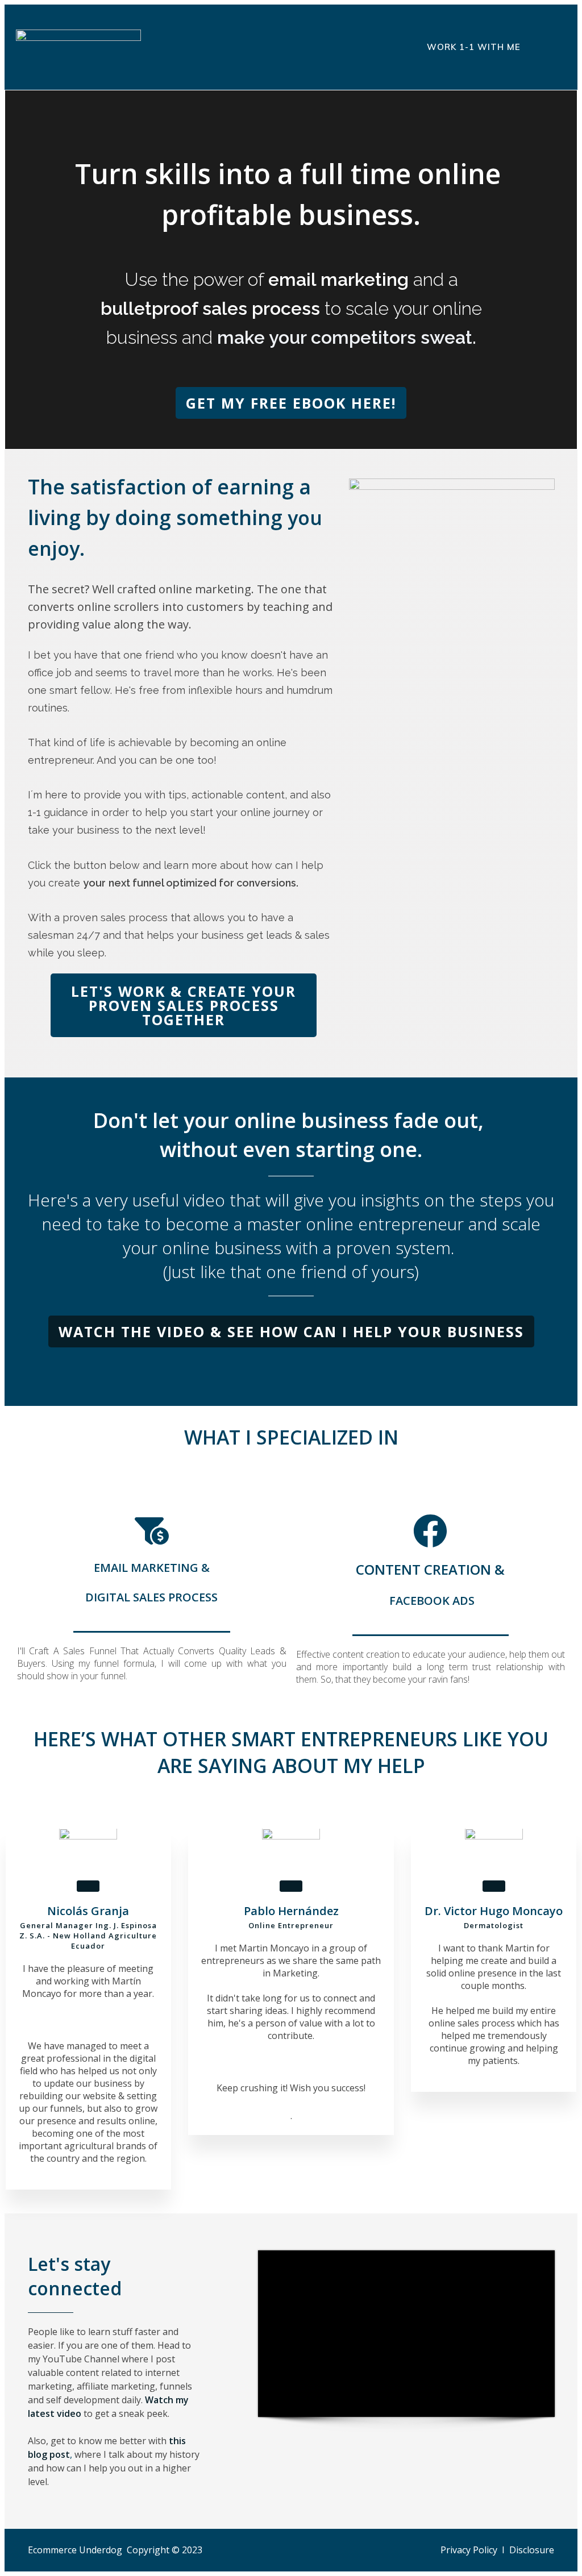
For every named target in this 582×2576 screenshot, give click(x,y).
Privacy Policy (469, 2550)
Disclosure (532, 2550)
